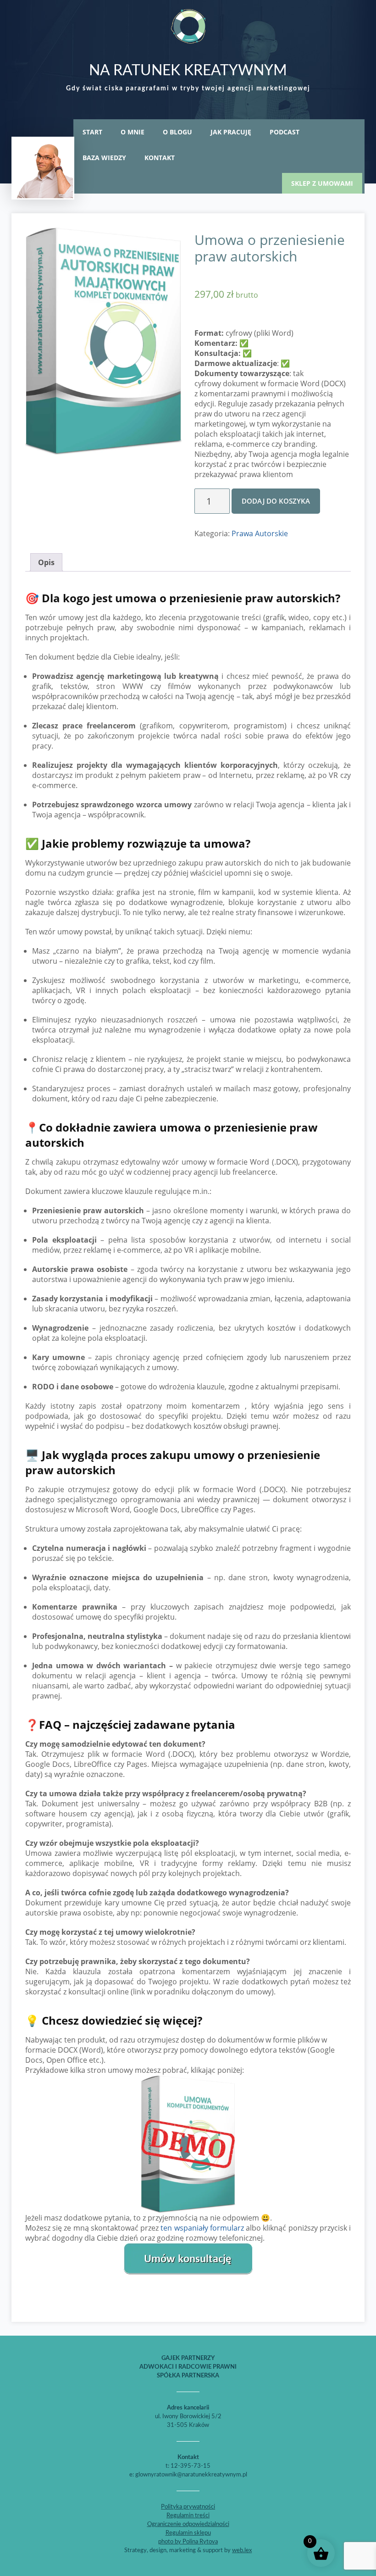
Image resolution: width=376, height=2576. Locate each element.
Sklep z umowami (322, 183)
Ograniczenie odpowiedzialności (188, 2524)
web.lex (242, 2551)
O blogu (177, 132)
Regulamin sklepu (188, 2533)
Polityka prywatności (188, 2507)
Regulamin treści (188, 2516)
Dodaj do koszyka (276, 501)
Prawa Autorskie (260, 533)
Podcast (285, 132)
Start (92, 132)
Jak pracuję (231, 132)
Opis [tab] (46, 562)
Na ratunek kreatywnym (188, 71)
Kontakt (160, 158)
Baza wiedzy (104, 158)
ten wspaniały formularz (202, 2228)
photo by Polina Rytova (188, 2542)
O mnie (133, 132)
